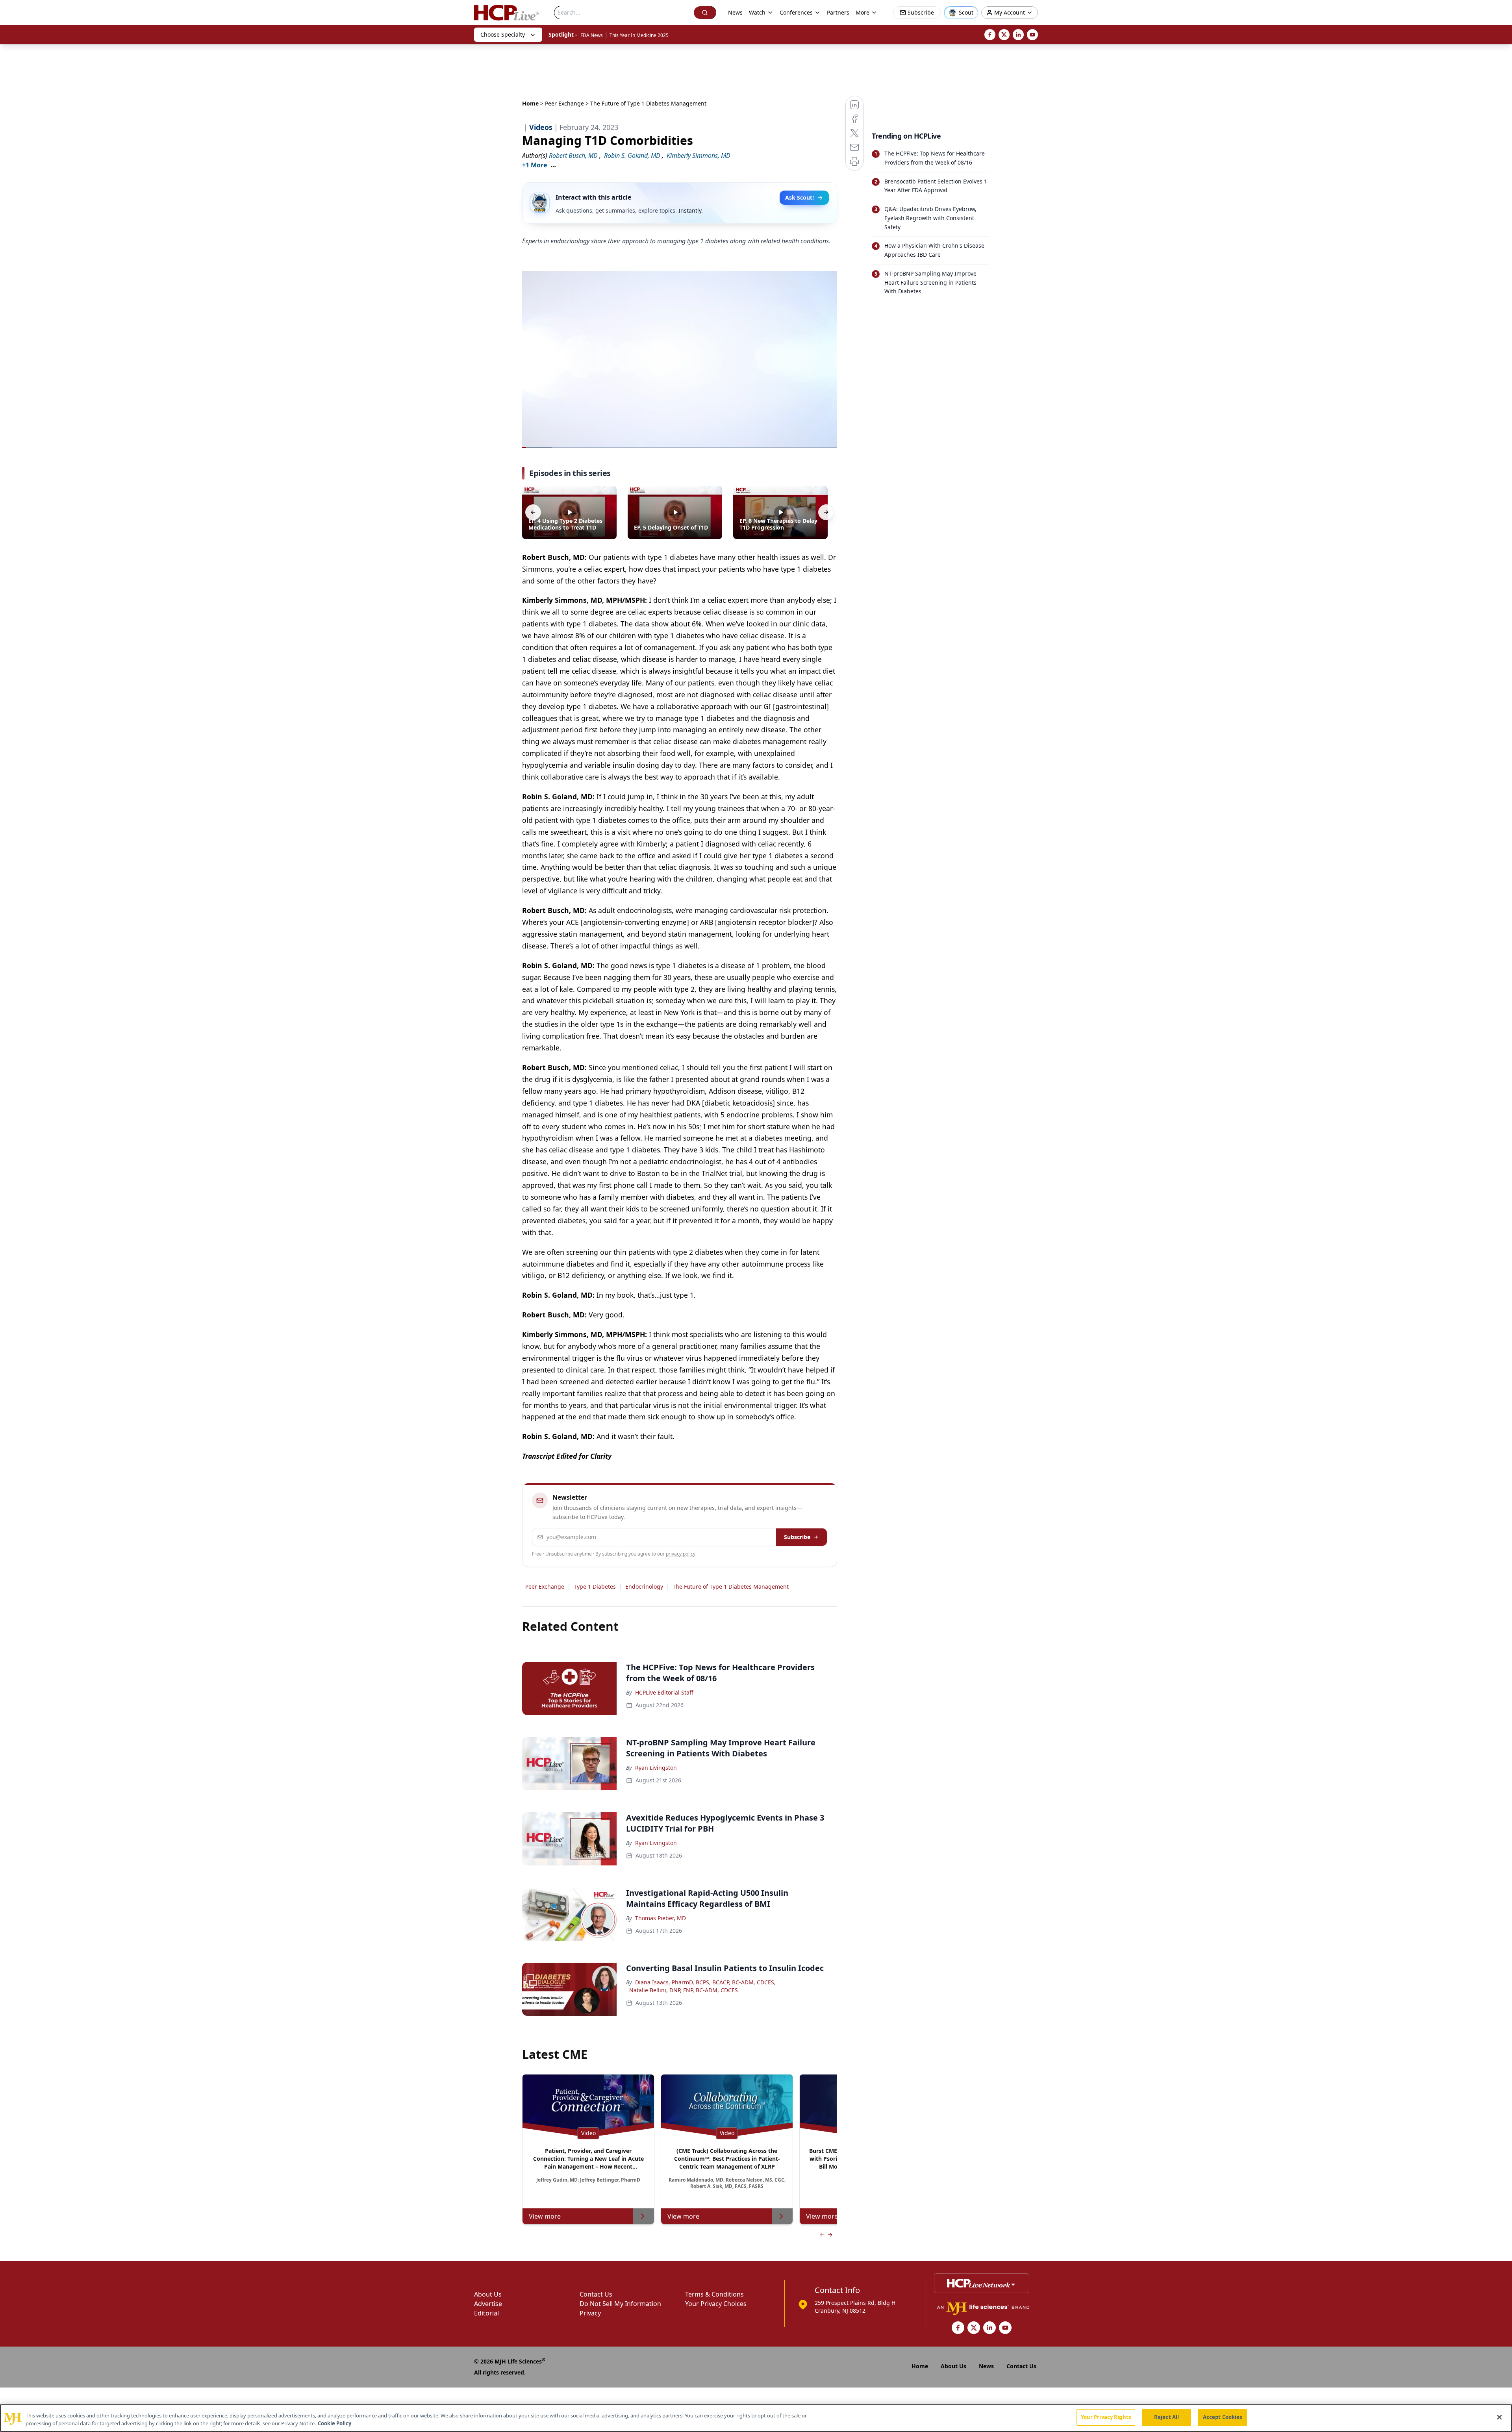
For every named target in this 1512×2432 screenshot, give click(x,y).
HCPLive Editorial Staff (664, 1692)
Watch (757, 12)
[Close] (1499, 2417)
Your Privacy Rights (1106, 2417)
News (735, 12)
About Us (488, 2294)
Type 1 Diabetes (595, 1586)
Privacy (590, 2313)
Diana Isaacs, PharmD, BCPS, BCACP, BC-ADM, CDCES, (705, 1982)
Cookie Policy (334, 2423)
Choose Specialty (503, 34)
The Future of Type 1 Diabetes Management (731, 1586)
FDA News (592, 35)
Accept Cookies (1223, 2417)
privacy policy (681, 1554)
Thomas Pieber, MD (661, 1918)
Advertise (488, 2304)
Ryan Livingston (656, 1768)
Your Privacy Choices (716, 2304)
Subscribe (797, 1537)
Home (530, 103)
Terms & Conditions (714, 2294)
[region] (756, 2418)
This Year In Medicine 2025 (639, 35)
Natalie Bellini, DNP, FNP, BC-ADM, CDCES (684, 1990)
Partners (838, 12)
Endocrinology (644, 1586)
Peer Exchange (564, 103)
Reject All (1166, 2417)
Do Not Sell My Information (620, 2304)
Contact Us (596, 2294)
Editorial (486, 2313)
